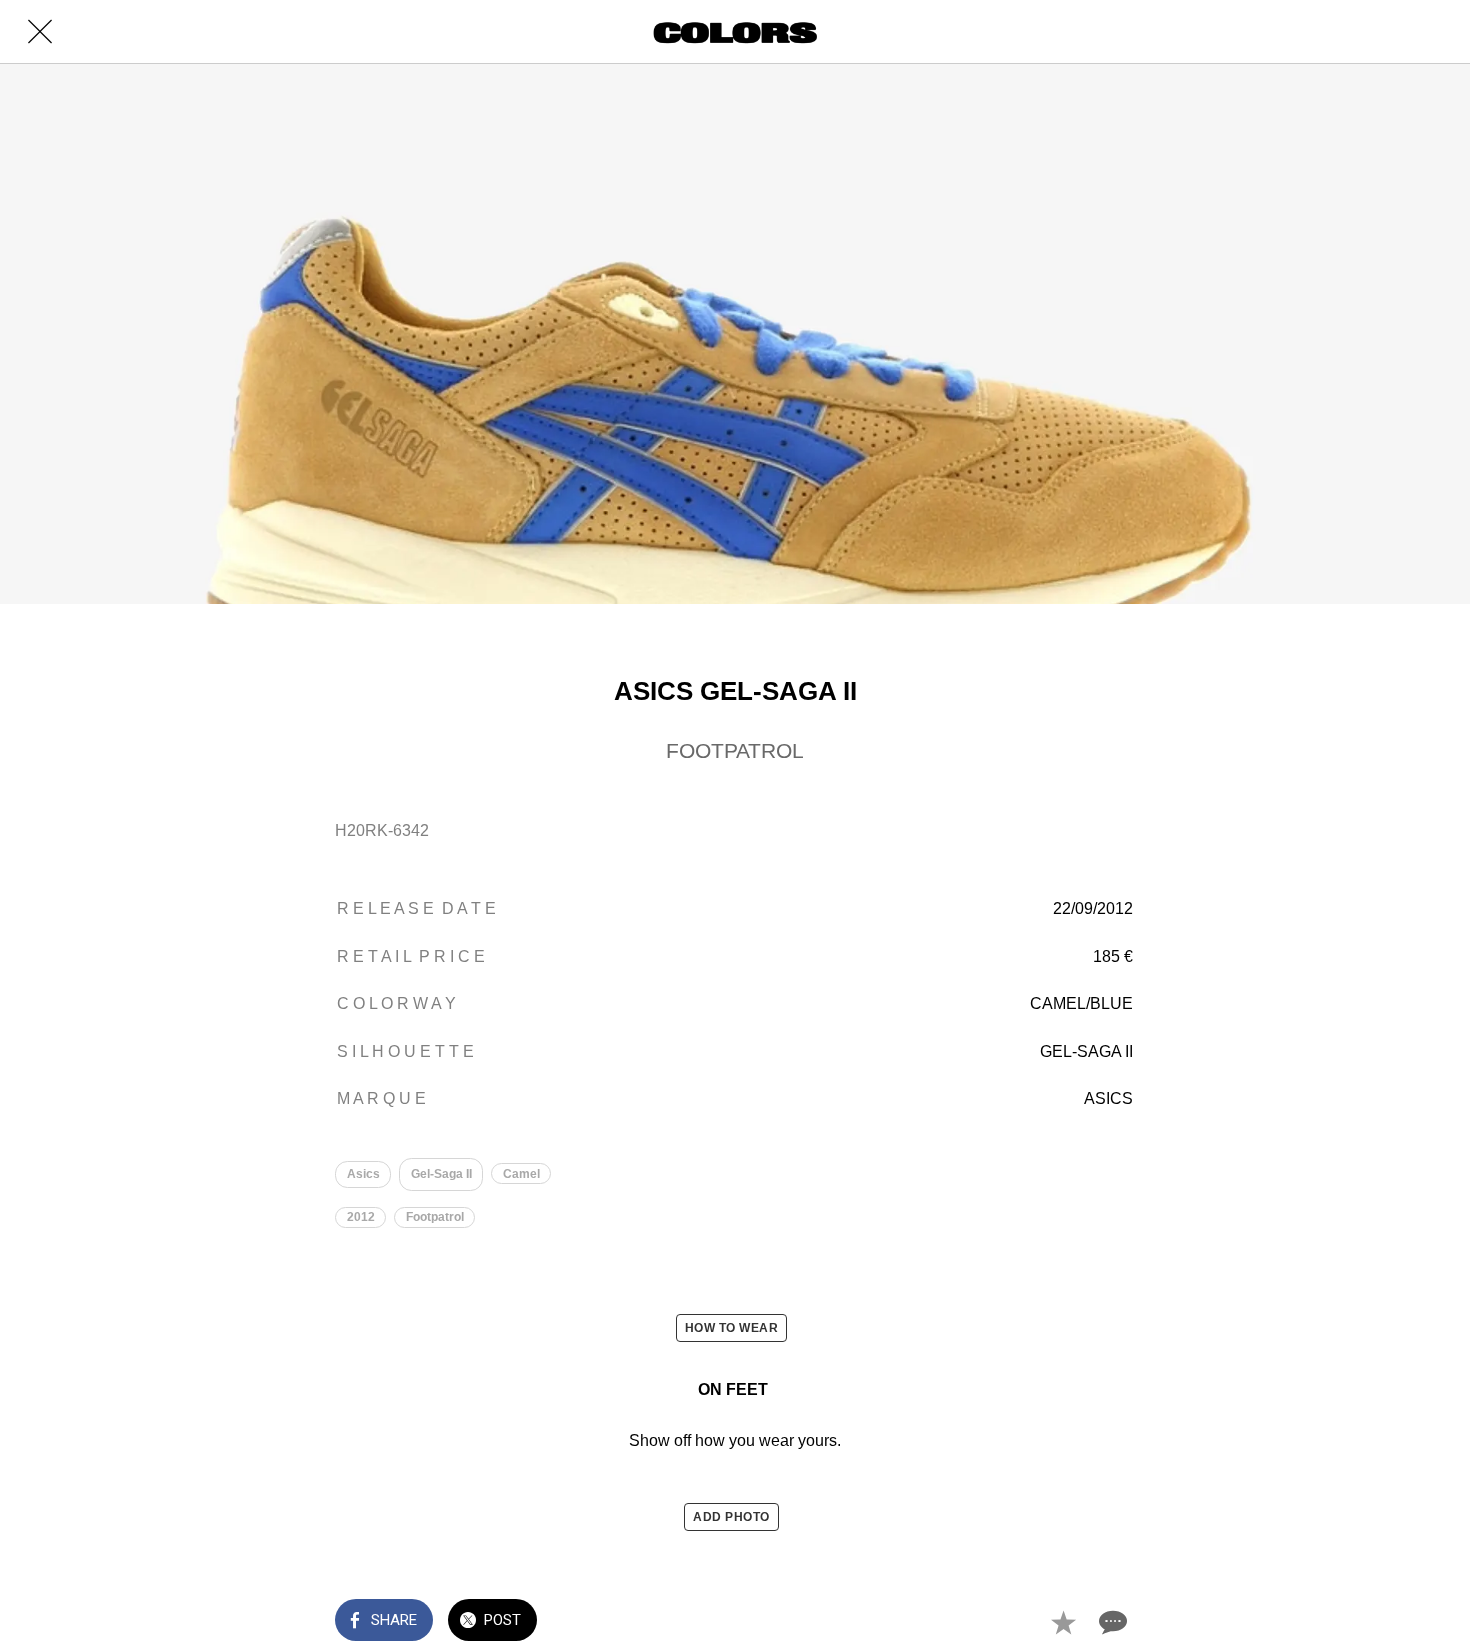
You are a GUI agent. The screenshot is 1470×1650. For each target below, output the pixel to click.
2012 (361, 1217)
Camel (521, 1174)
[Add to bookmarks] (1063, 1622)
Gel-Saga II (441, 1174)
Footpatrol (435, 1217)
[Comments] (1111, 1622)
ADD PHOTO (731, 1517)
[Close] (40, 32)
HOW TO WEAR (732, 1328)
